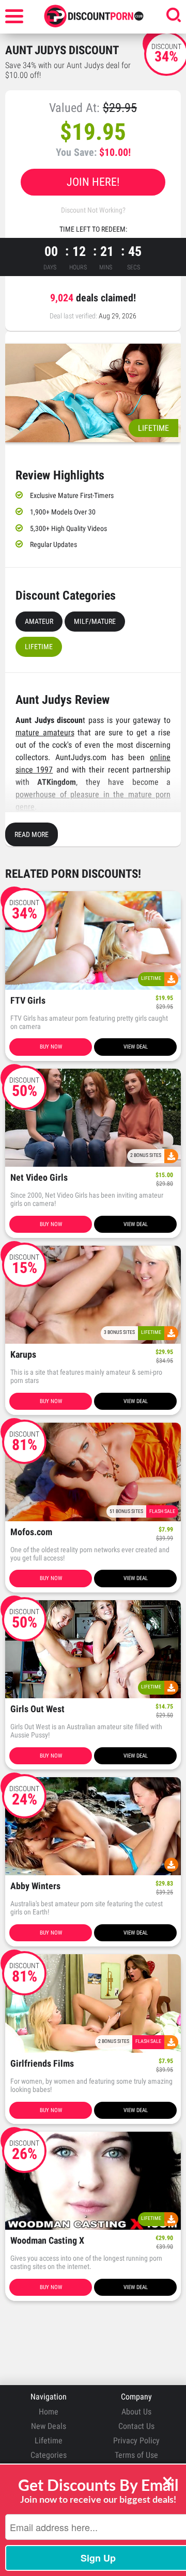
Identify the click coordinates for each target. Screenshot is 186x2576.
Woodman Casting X (47, 2241)
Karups (23, 1355)
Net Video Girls (39, 1178)
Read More (32, 834)
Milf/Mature (95, 621)
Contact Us (136, 2426)
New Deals (49, 2426)
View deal (136, 1047)
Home (49, 2412)
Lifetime (39, 647)
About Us (136, 2412)
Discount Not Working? (93, 210)
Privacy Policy (136, 2441)
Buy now (51, 1047)
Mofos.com (31, 1532)
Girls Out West (37, 1709)
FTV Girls (28, 1001)
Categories (49, 2455)
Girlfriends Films (42, 2064)
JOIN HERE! (93, 182)
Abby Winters (35, 1886)
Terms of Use (136, 2455)
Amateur (39, 621)
